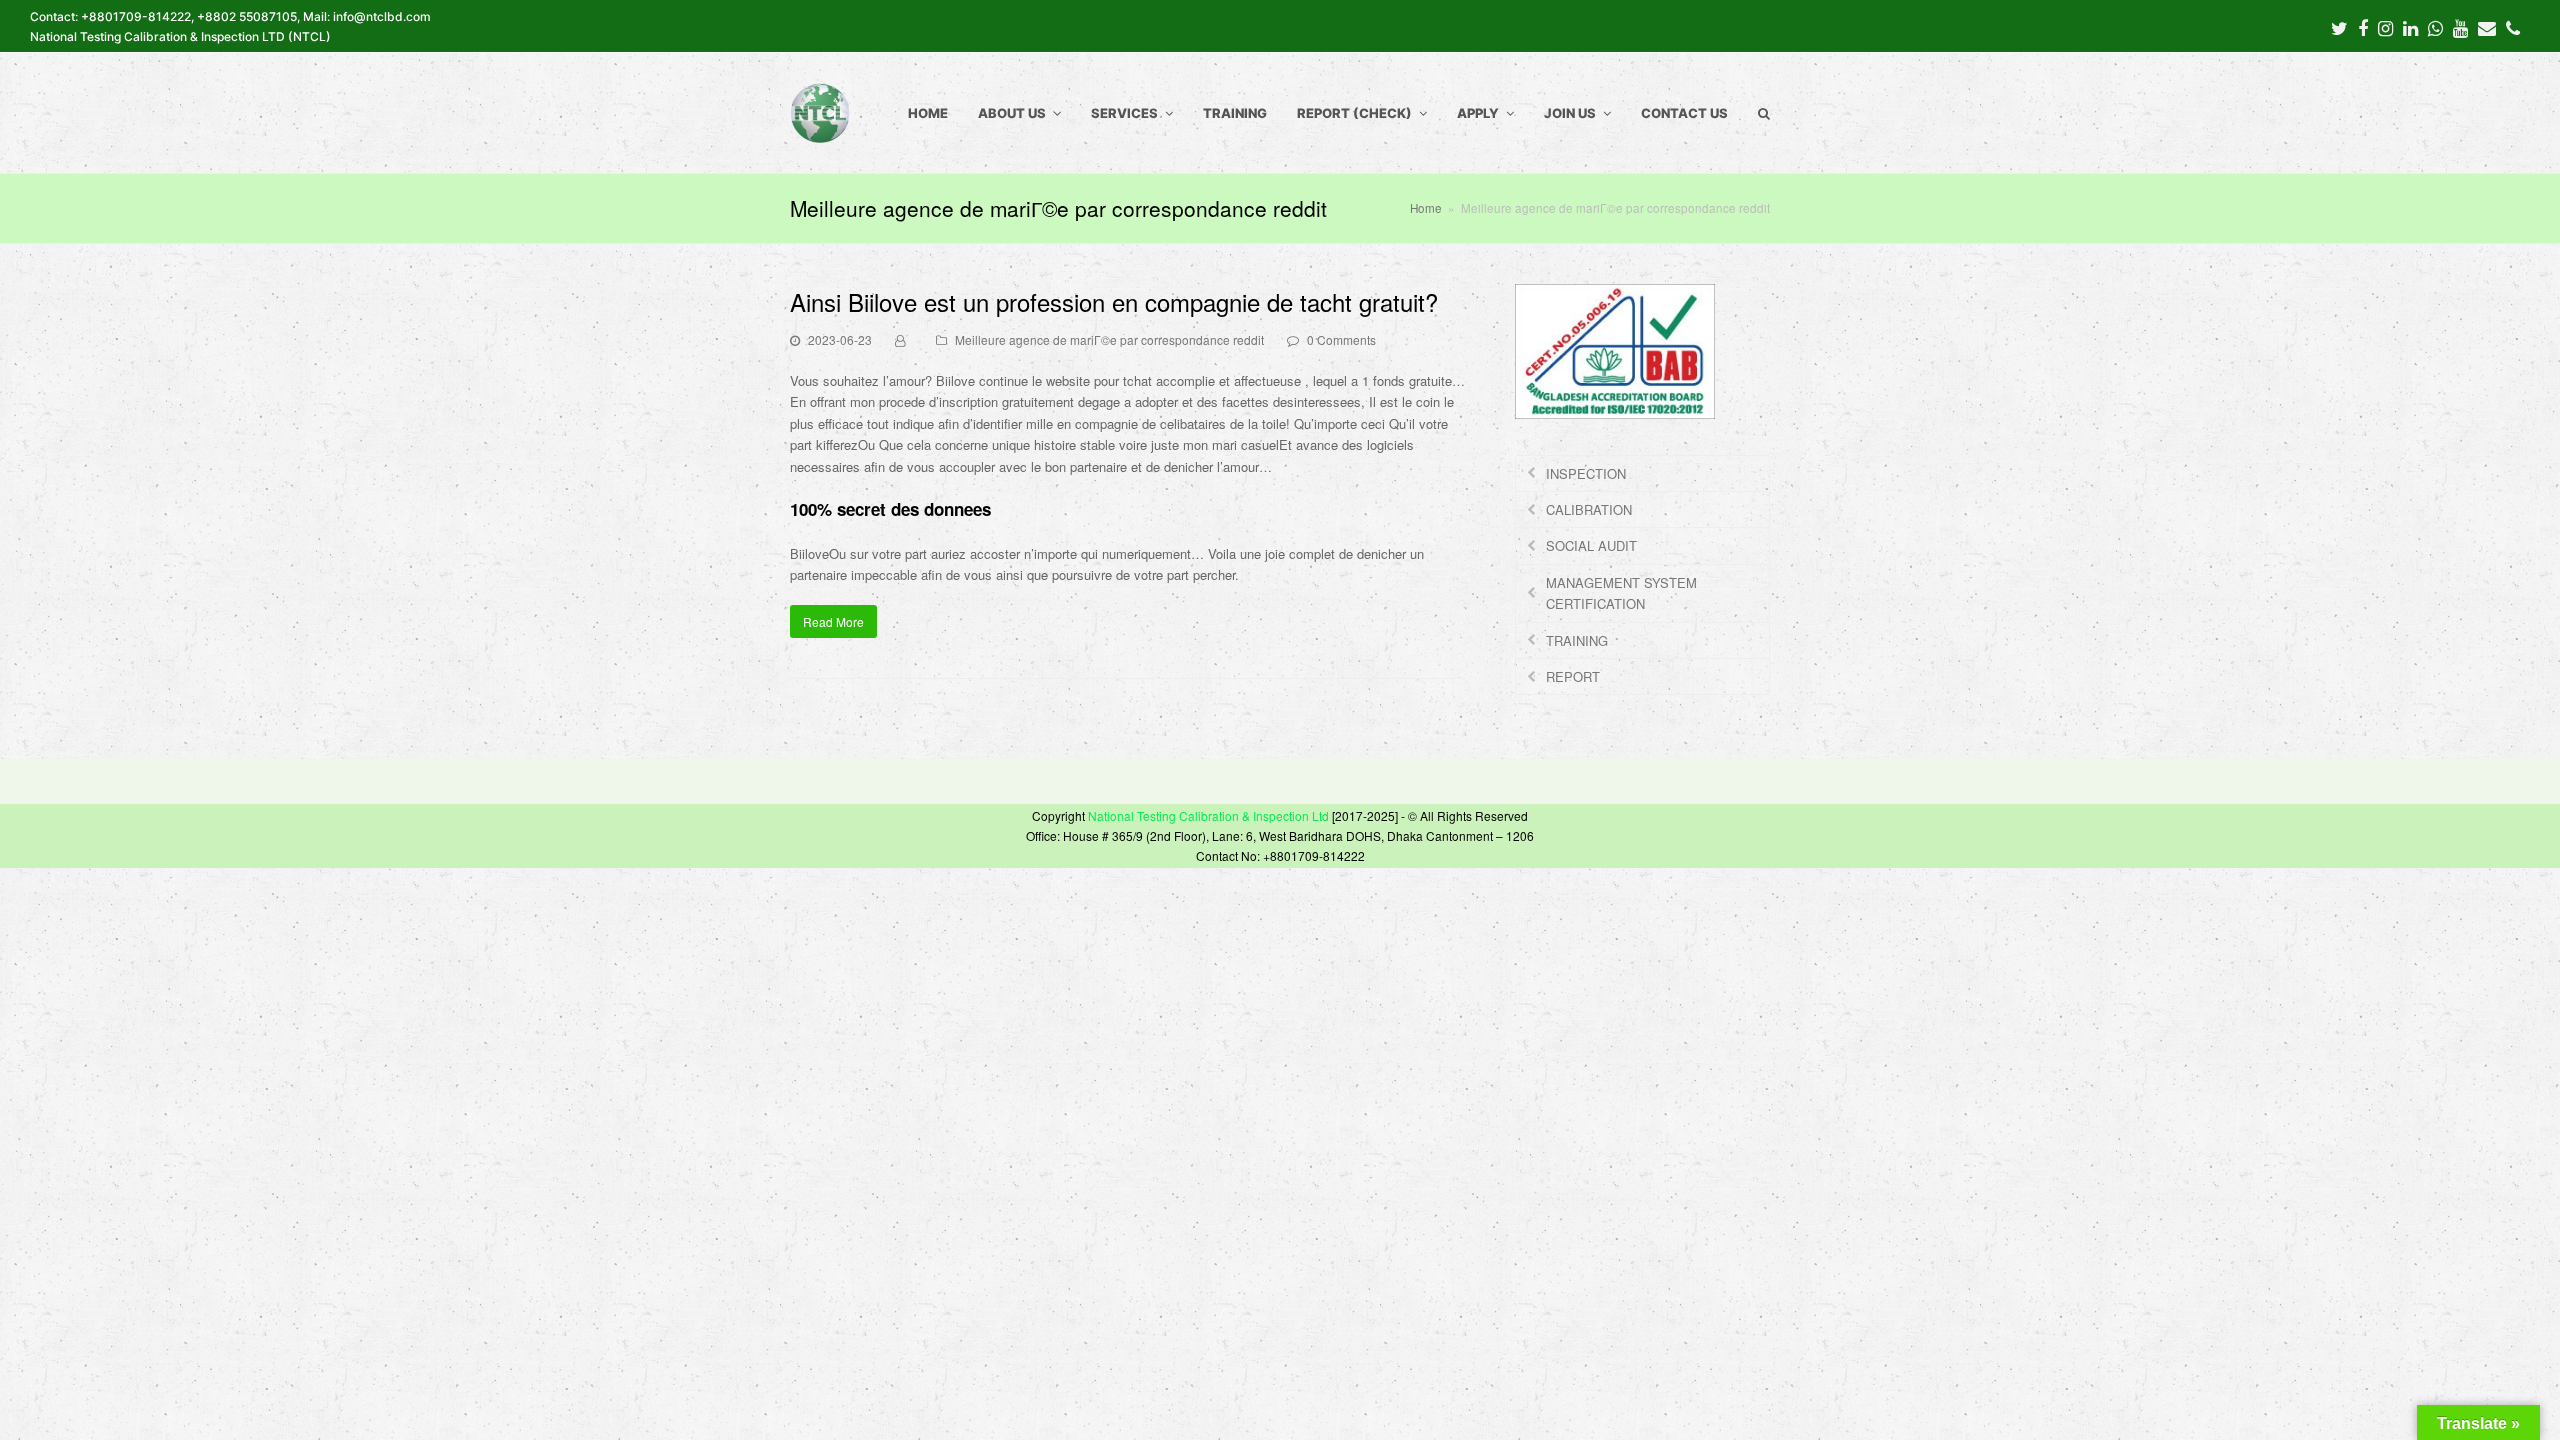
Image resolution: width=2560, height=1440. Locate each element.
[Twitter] (2339, 27)
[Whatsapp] (2435, 27)
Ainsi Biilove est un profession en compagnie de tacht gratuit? (1114, 301)
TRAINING (1577, 640)
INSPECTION (1586, 473)
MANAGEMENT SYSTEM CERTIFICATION (1621, 593)
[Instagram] (2385, 27)
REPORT (1573, 676)
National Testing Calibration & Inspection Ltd (1208, 815)
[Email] (2487, 27)
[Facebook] (2363, 27)
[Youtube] (2460, 27)
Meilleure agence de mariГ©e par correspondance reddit (1109, 339)
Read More (833, 621)
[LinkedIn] (2410, 27)
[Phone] (2513, 27)
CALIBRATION (1589, 509)
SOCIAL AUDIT (1591, 545)
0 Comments (1341, 339)
